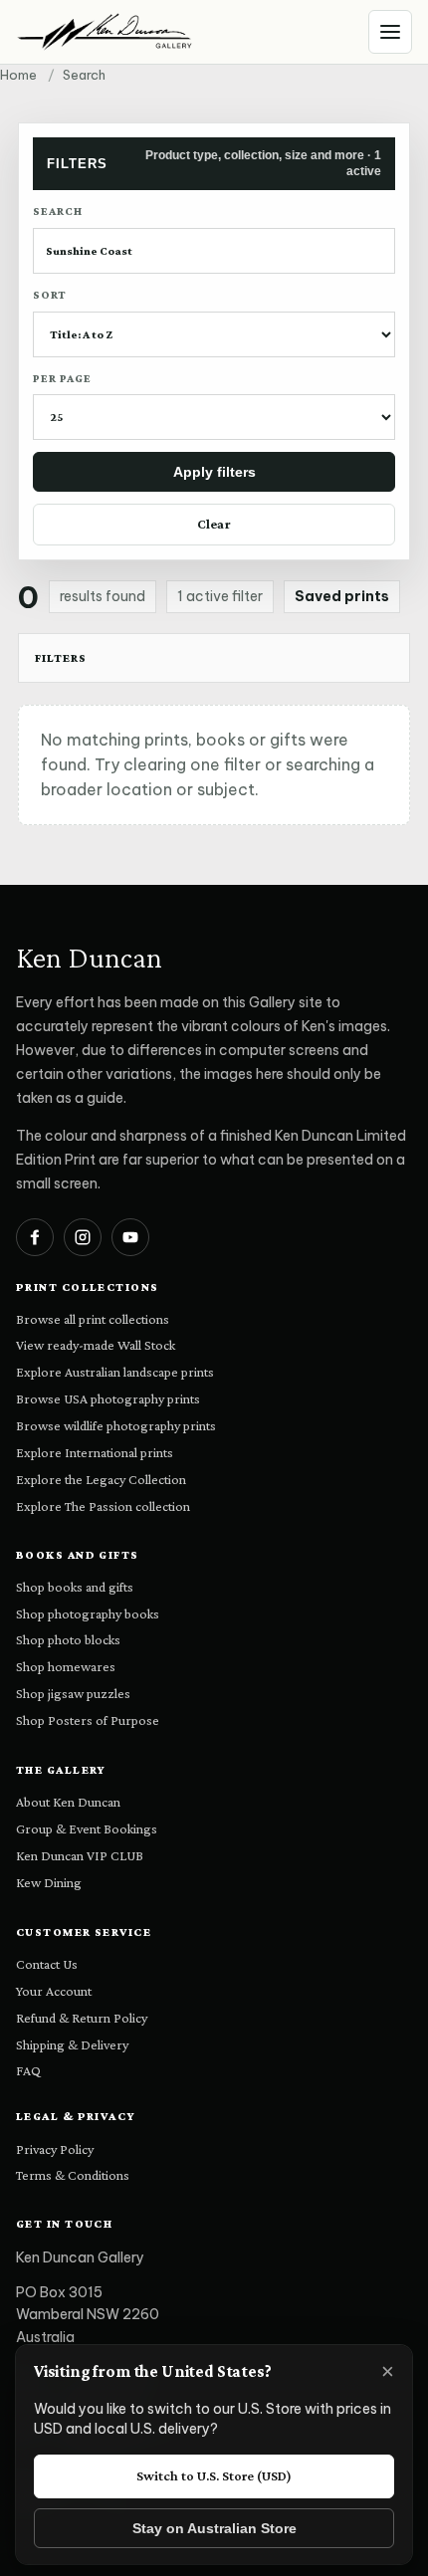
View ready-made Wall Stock (96, 1345)
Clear (214, 524)
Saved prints (342, 596)
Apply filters (214, 472)
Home (18, 75)
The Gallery (61, 1770)
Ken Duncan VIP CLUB (80, 1855)
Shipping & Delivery (72, 2044)
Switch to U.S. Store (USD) (214, 2475)
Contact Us (47, 1964)
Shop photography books (88, 1613)
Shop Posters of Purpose (88, 1720)
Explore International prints (95, 1452)
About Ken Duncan (68, 1802)
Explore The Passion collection (103, 1506)
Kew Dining (49, 1882)
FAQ (28, 2070)
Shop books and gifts (75, 1587)
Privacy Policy (55, 2149)
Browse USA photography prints (108, 1398)
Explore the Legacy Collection (101, 1479)
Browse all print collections (93, 1319)
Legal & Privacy (76, 2116)
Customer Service (84, 1932)
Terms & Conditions (73, 2175)
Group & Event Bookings (87, 1828)
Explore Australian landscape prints (115, 1372)
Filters (61, 658)
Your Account (54, 1991)
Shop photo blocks (68, 1639)
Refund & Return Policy (82, 2018)
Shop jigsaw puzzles (73, 1693)
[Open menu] (390, 32)
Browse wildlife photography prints (116, 1425)
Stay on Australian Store (214, 2528)
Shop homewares (66, 1666)
